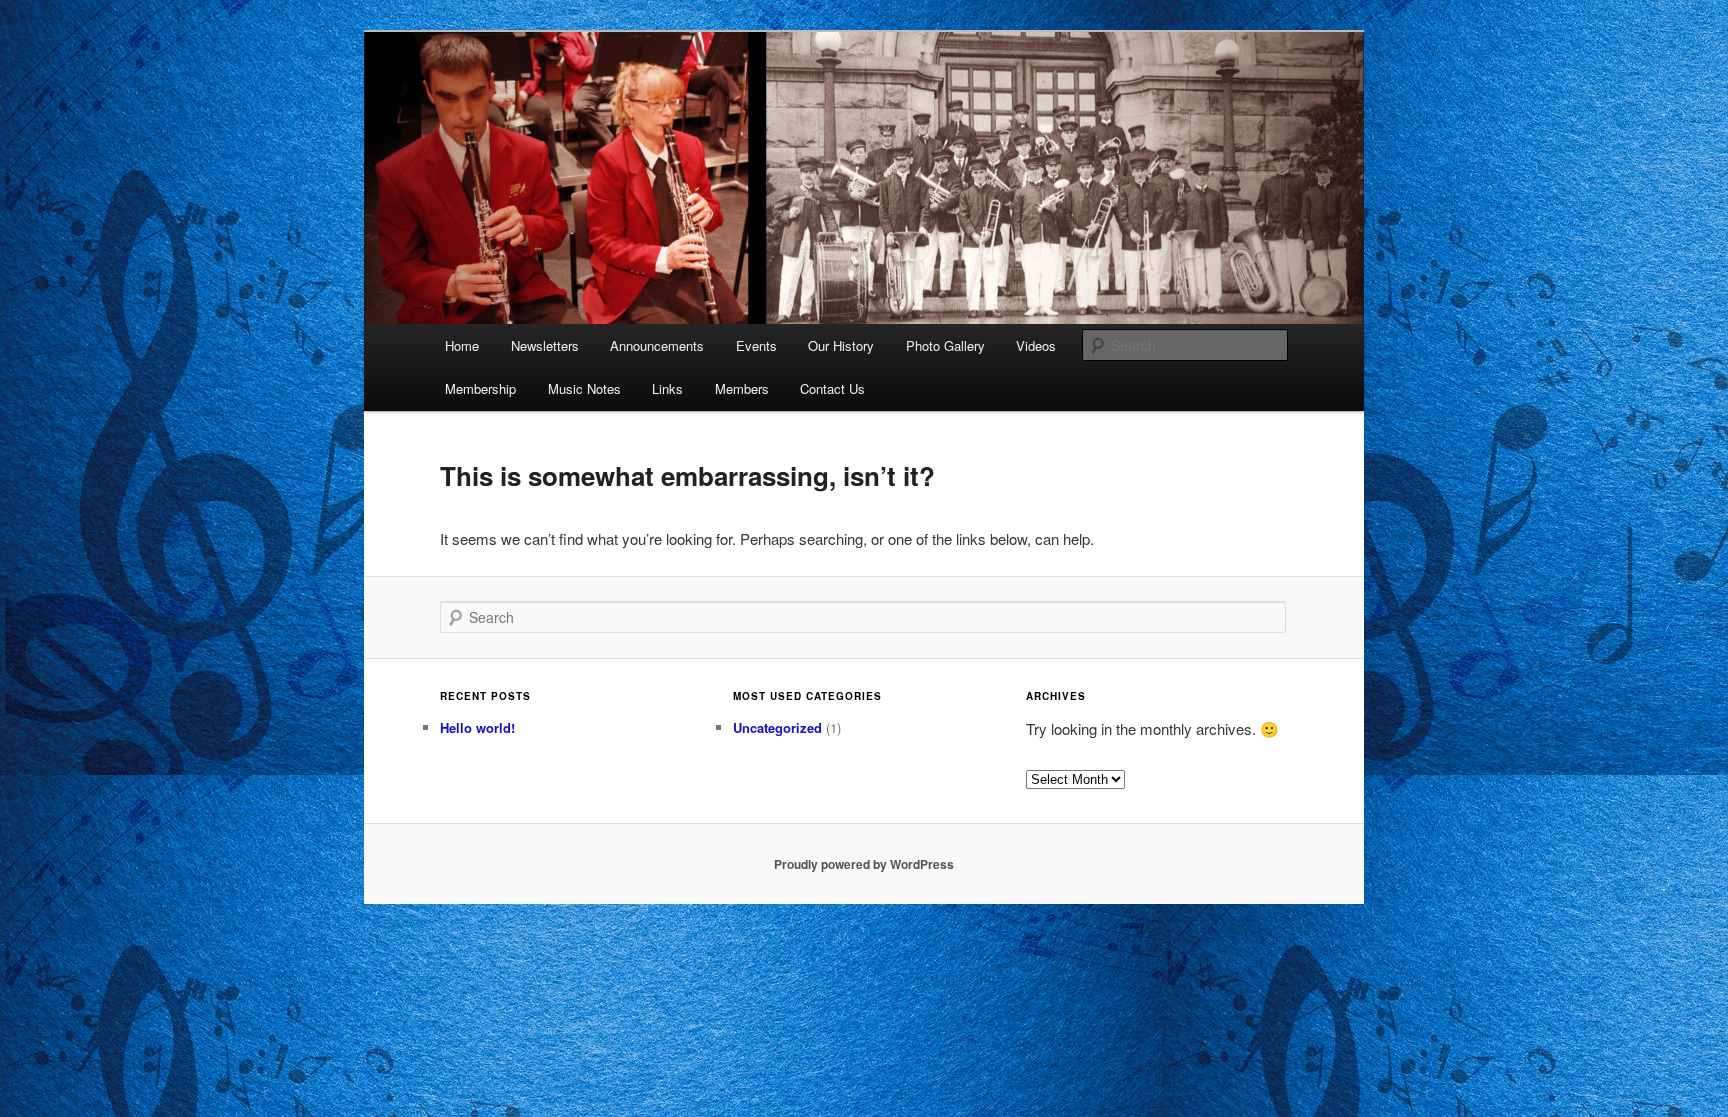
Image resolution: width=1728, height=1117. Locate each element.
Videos (1036, 345)
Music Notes (584, 388)
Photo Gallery (945, 345)
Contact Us (832, 388)
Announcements (657, 345)
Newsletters (545, 345)
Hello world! (477, 727)
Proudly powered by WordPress (864, 864)
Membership (480, 388)
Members (742, 388)
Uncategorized (777, 727)
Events (756, 345)
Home (462, 345)
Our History (841, 345)
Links (667, 388)
